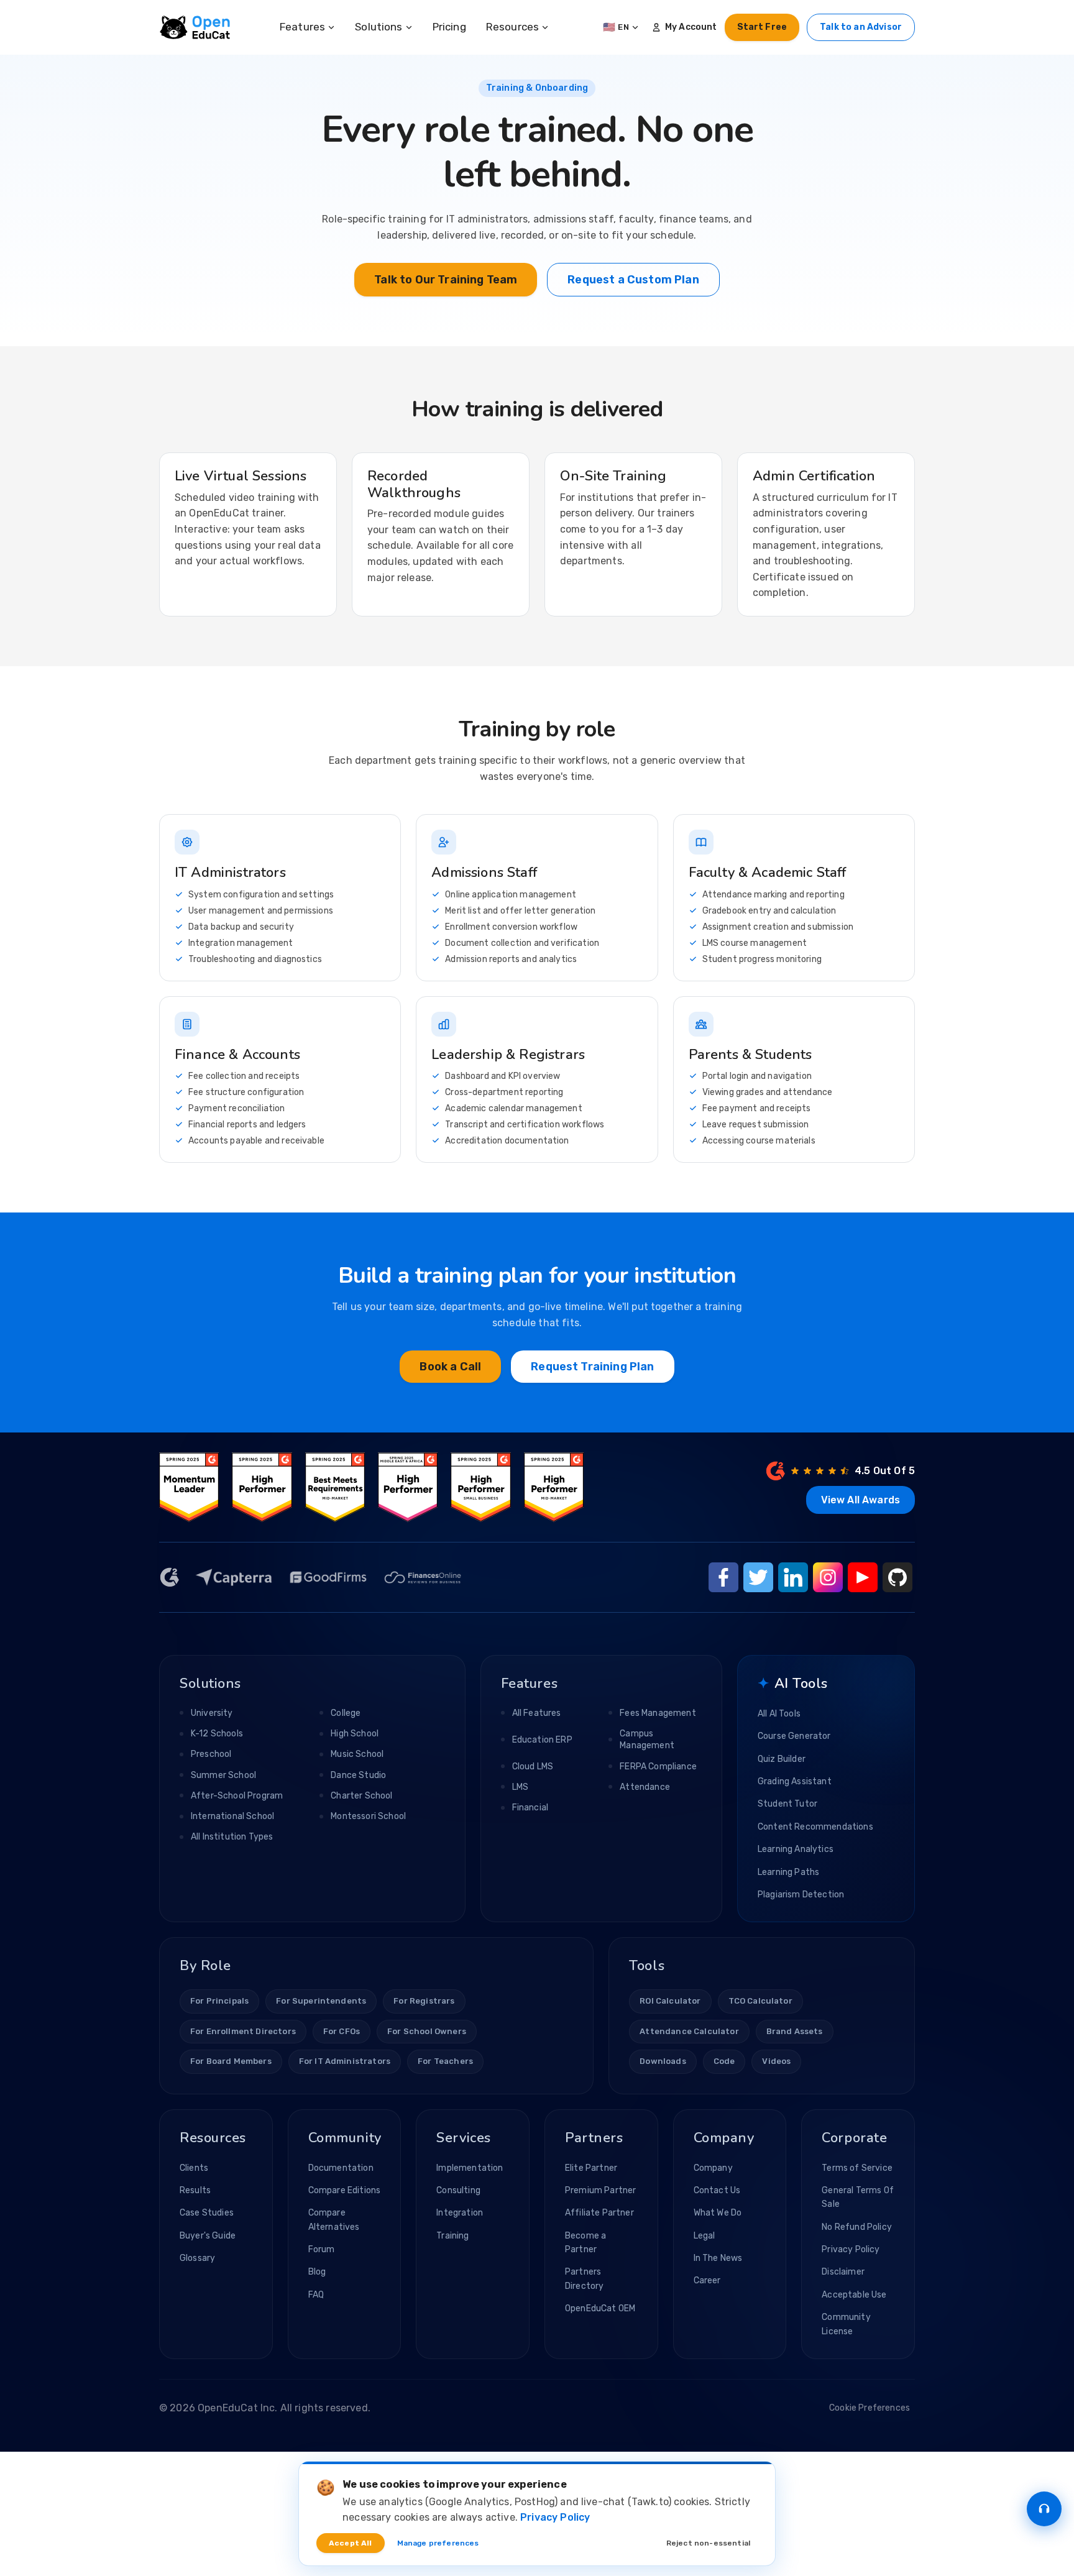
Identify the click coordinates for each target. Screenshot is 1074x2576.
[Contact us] (1044, 2509)
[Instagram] (828, 1577)
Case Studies (207, 2213)
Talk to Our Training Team (446, 280)
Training (452, 2236)
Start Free (762, 27)
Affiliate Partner (599, 2213)
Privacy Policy (851, 2249)
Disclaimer (843, 2272)
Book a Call (450, 1367)
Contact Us (717, 2190)
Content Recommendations (815, 1827)
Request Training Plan (592, 1367)
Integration (460, 2213)
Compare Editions (345, 2190)
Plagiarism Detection (801, 1895)
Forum (322, 2249)
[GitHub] (897, 1577)
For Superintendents (321, 2001)
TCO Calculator (760, 2001)
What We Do (718, 2213)
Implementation (470, 2168)
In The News (718, 2258)
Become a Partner (585, 2243)
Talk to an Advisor (861, 27)
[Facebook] (723, 1577)
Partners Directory (584, 2279)
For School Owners (427, 2031)
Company (713, 2168)
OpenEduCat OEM (600, 2308)
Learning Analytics (796, 1849)
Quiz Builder (782, 1759)
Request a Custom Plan (633, 280)
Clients (194, 2168)
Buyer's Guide (208, 2236)
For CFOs (342, 2031)
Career (707, 2280)
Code (724, 2061)
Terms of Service (857, 2168)
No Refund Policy (857, 2227)
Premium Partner (600, 2190)
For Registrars (424, 2001)
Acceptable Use (854, 2295)
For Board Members (231, 2061)
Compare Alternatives (334, 2220)
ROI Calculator (670, 2001)
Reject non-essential (708, 2543)
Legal (705, 2236)
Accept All (351, 2543)
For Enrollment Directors (243, 2031)
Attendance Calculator (689, 2031)
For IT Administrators (345, 2061)
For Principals (219, 2001)
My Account (691, 27)
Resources (512, 27)
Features (302, 27)
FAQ (316, 2295)
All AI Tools (779, 1714)
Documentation (341, 2168)
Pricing (449, 27)
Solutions (379, 27)
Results (195, 2190)
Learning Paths (788, 1872)
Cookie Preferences (870, 2408)
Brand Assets (795, 2031)
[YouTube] (863, 1577)
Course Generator (794, 1736)
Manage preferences (438, 2543)
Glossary (197, 2258)
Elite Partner (591, 2168)
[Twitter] (758, 1577)
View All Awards (861, 1500)
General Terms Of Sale (858, 2197)
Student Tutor (787, 1804)
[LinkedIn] (793, 1577)
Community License (846, 2324)
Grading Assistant (795, 1781)
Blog (317, 2272)
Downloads (663, 2061)
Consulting (458, 2190)
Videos (776, 2061)
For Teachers (445, 2061)
